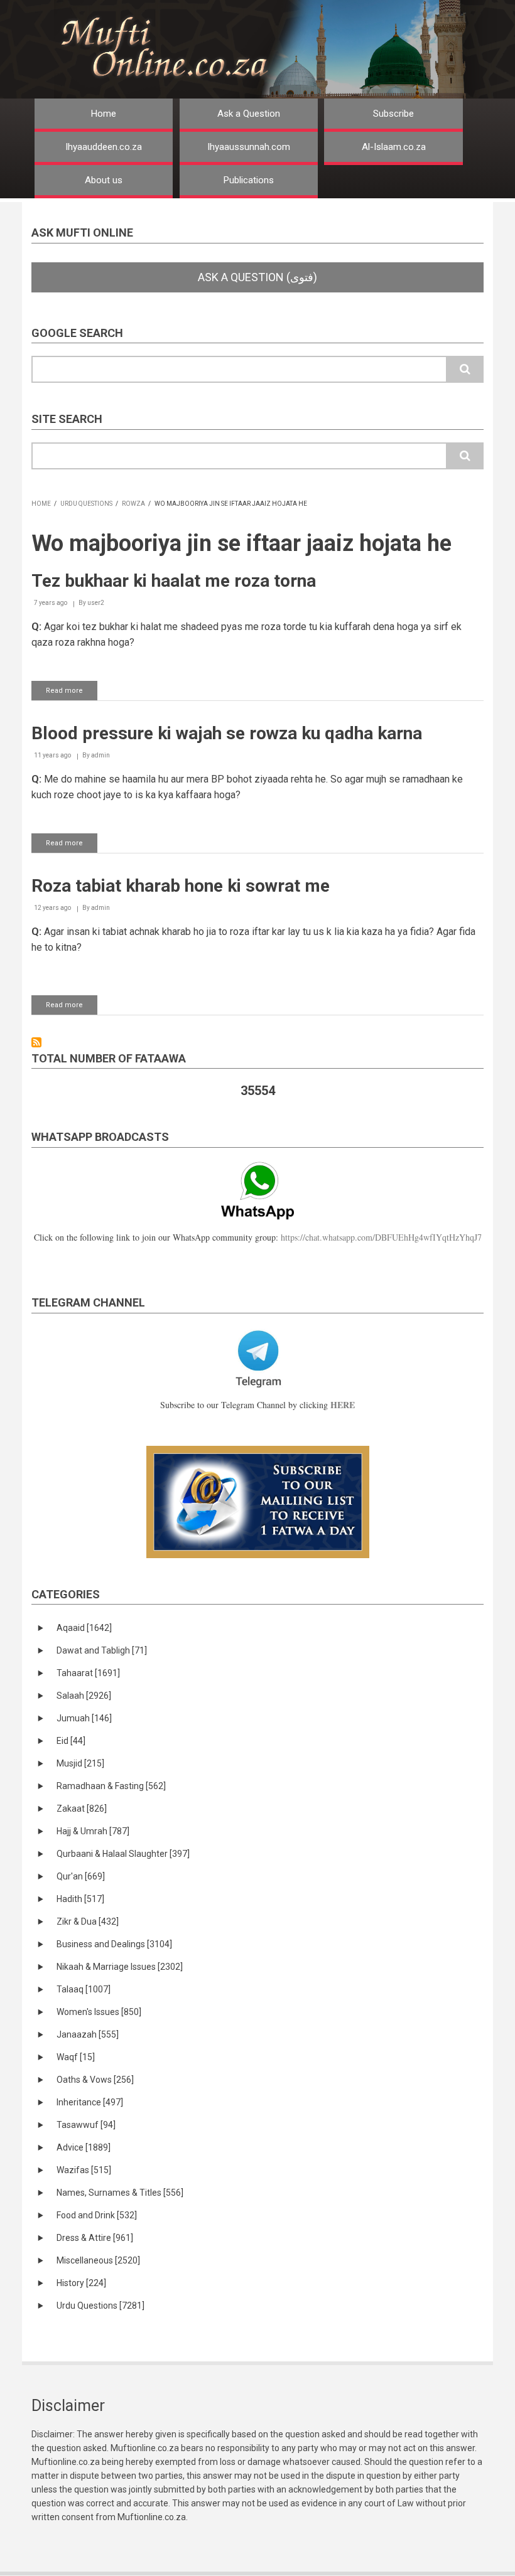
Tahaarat (88, 1673)
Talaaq (84, 1989)
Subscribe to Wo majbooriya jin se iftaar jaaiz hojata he (36, 1042)
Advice (84, 2147)
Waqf (76, 2057)
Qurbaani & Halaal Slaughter (123, 1854)
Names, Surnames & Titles (120, 2193)
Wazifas (84, 2170)
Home (104, 114)
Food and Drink (97, 2215)
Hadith (80, 1899)
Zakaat (82, 1809)
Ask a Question (249, 114)
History (81, 2283)
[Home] (275, 49)
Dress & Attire (95, 2238)
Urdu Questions (86, 504)
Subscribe (393, 114)
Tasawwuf (86, 2125)
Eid (71, 1741)
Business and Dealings (114, 1944)
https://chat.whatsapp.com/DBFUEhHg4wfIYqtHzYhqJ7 (381, 1237)
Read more (72, 693)
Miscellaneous (98, 2260)
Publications (249, 180)
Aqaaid (84, 1628)
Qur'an (81, 1876)
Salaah (84, 1696)
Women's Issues (99, 2012)
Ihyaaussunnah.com (249, 147)
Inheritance (90, 2102)
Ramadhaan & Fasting (111, 1786)
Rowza (133, 504)
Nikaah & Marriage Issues (120, 1967)
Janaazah (88, 2034)
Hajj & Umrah (93, 1831)
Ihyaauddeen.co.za (104, 147)
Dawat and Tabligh (102, 1650)
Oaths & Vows (95, 2080)
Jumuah (84, 1718)
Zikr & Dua (88, 1921)
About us (104, 180)
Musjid (80, 1763)
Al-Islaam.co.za (394, 147)
